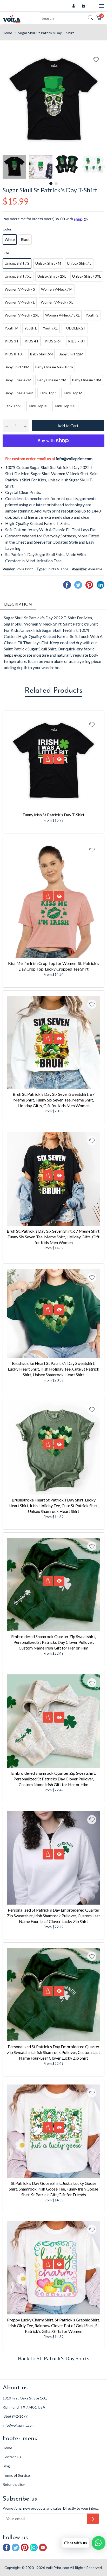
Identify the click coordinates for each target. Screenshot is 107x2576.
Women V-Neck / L (20, 302)
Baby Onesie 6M (18, 380)
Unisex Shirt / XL (18, 276)
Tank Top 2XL (65, 406)
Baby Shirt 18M (17, 367)
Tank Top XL (38, 406)
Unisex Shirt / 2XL (52, 276)
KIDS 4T (32, 341)
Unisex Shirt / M (48, 263)
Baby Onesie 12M (52, 380)
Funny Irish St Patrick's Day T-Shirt (53, 815)
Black (25, 239)
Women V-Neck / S (20, 289)
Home (7, 33)
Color (7, 229)
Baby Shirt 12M (71, 354)
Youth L (31, 328)
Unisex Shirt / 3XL (87, 276)
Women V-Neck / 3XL (62, 315)
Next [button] (101, 167)
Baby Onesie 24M (19, 393)
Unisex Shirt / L (79, 263)
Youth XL (50, 328)
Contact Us (12, 2457)
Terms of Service (16, 2475)
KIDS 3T (12, 341)
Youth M (12, 328)
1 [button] (51, 184)
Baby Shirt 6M (41, 354)
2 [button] (56, 184)
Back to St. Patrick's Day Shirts (54, 2358)
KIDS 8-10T (14, 354)
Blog (6, 2466)
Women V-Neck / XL (57, 302)
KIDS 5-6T (53, 341)
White (10, 239)
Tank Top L (14, 406)
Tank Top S (48, 393)
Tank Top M (73, 393)
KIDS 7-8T (77, 341)
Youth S (92, 315)
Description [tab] (18, 604)
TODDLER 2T (75, 328)
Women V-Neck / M (57, 289)
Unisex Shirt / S (17, 263)
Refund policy (14, 2484)
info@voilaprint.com (74, 458)
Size (6, 253)
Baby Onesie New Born (54, 367)
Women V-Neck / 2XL (22, 315)
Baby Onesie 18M (87, 380)
